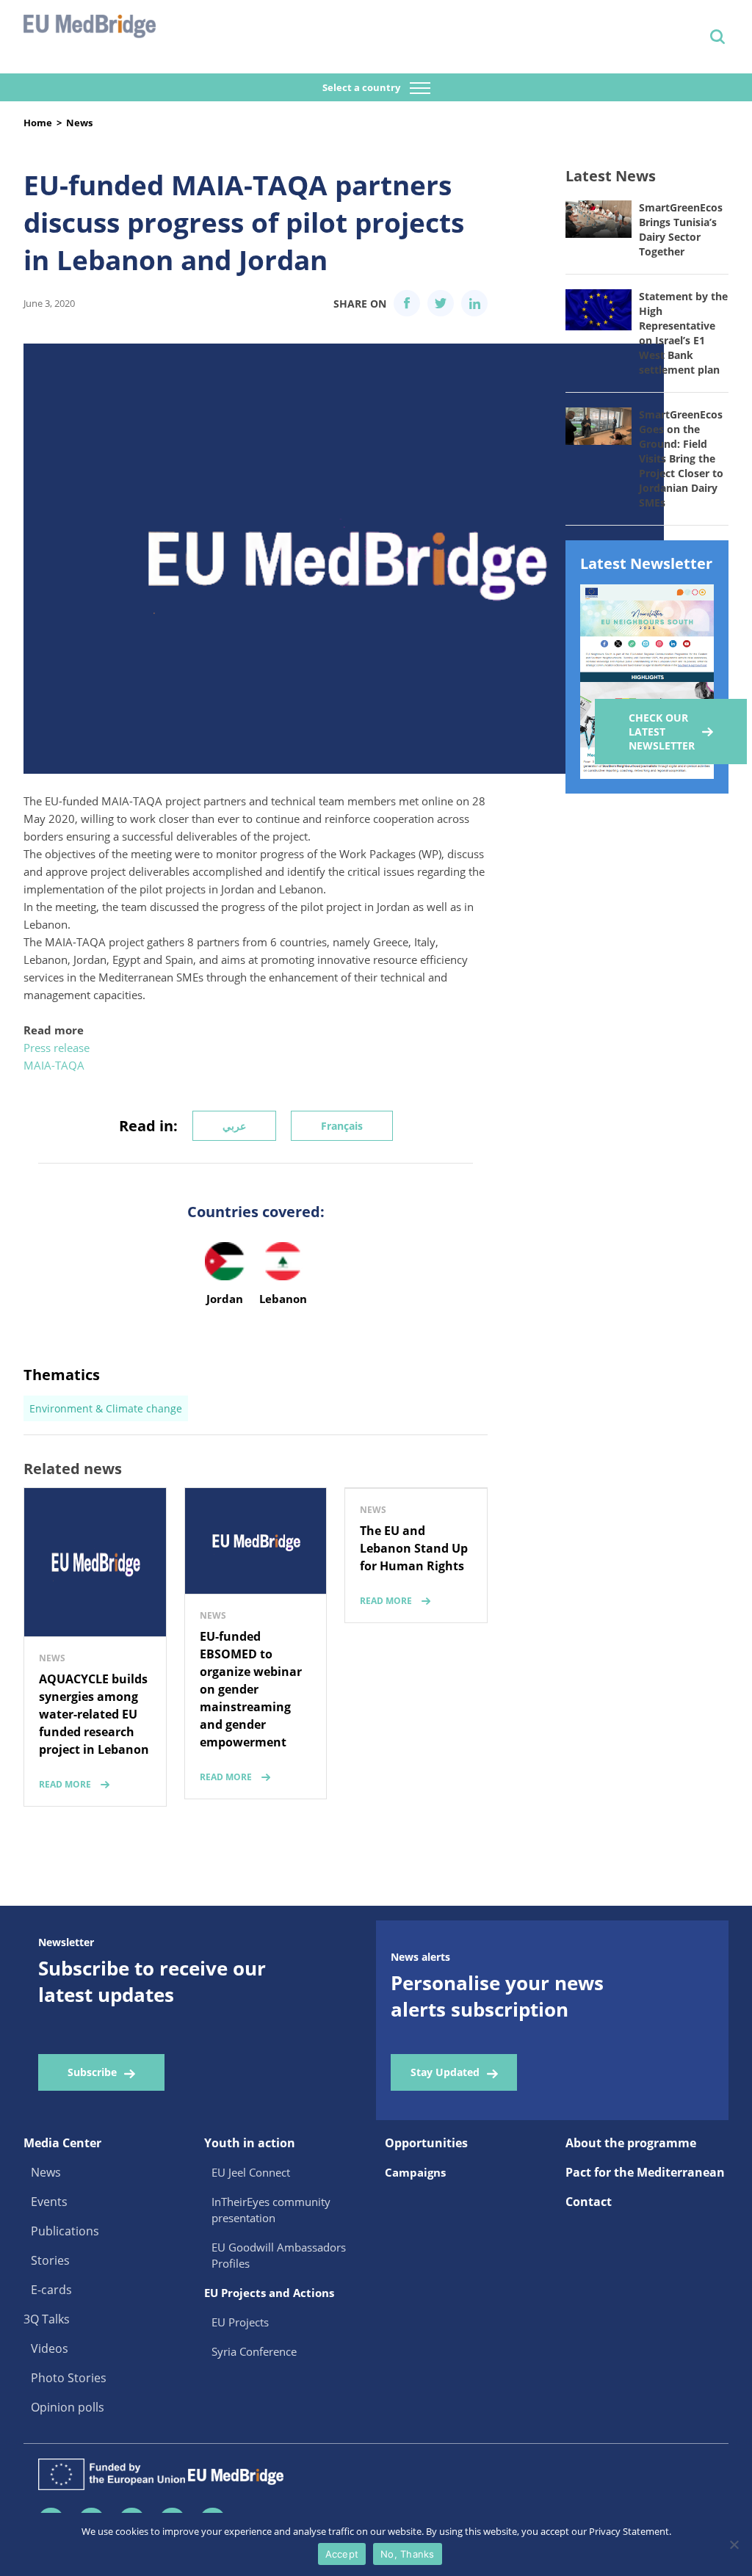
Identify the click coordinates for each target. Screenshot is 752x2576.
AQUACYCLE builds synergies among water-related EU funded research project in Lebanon (94, 1714)
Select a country (362, 87)
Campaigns (415, 2172)
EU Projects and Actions (269, 2293)
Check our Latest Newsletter (662, 732)
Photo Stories (69, 2378)
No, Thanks (408, 2554)
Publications (65, 2231)
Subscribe (92, 2072)
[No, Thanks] (734, 2544)
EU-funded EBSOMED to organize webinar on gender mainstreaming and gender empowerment (251, 1689)
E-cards (51, 2290)
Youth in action (250, 2143)
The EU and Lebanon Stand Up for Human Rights (414, 1548)
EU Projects (240, 2322)
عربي (234, 1126)
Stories (50, 2260)
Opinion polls (68, 2407)
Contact (589, 2202)
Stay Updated (445, 2072)
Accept (342, 2554)
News (79, 123)
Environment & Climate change (106, 1408)
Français (342, 1126)
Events (49, 2202)
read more (65, 1784)
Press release (57, 1048)
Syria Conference (254, 2351)
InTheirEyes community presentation (271, 2210)
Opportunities (426, 2143)
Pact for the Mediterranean (645, 2172)
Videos (50, 2348)
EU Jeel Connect (251, 2172)
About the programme (631, 2143)
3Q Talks (47, 2319)
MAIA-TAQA (54, 1065)
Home (38, 123)
